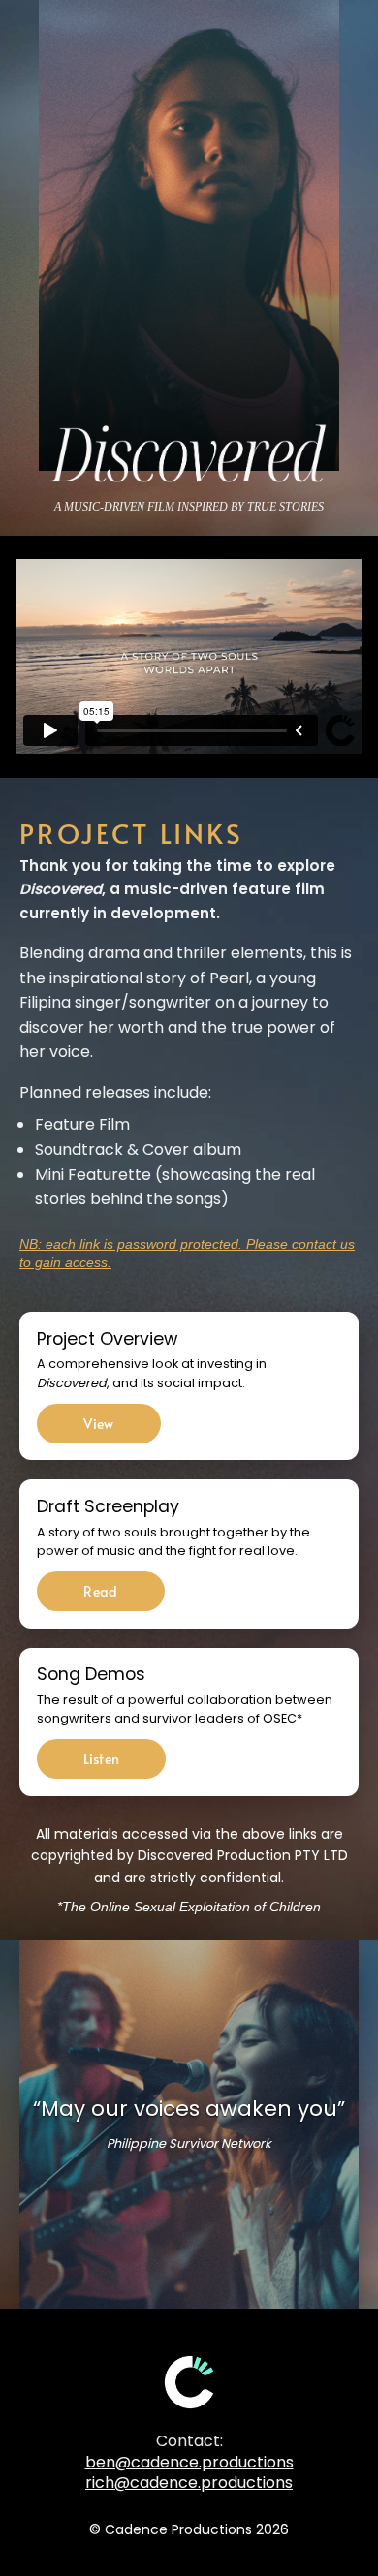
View (98, 1424)
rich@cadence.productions (189, 2483)
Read (100, 1591)
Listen (101, 1759)
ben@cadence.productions (189, 2462)
